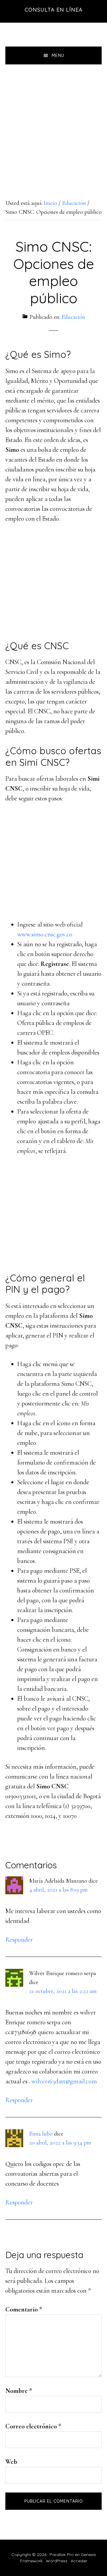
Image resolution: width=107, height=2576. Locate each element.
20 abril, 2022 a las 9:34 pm (60, 2143)
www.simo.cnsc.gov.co (45, 934)
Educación (73, 317)
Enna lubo (41, 2134)
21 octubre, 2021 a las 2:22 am (63, 1991)
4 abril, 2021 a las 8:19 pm (58, 1890)
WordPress (57, 2561)
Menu (58, 55)
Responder (19, 1940)
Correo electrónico (33, 2426)
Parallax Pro (62, 2555)
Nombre (19, 2391)
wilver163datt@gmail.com (64, 2081)
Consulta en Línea (54, 10)
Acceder (79, 2561)
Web (11, 2462)
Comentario (24, 2309)
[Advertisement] (53, 121)
